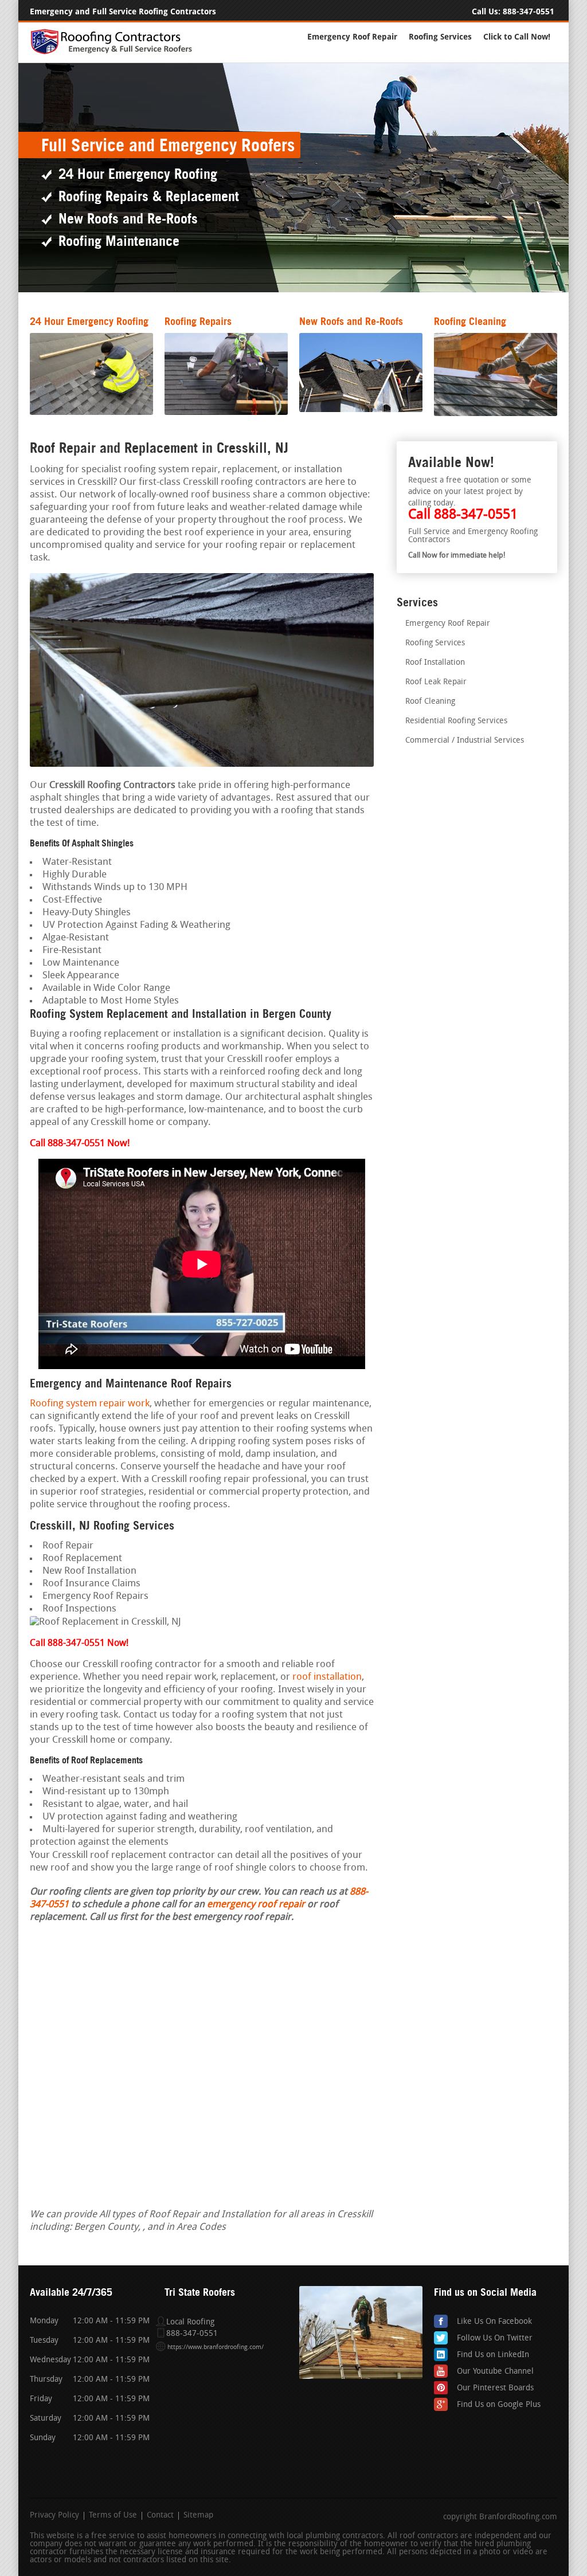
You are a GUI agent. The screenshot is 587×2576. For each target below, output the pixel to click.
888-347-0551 (529, 12)
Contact (160, 2516)
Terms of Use (113, 2516)
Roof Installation (435, 663)
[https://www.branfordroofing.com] (116, 52)
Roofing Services (440, 37)
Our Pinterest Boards (495, 2388)
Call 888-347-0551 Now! (79, 1644)
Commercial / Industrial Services (465, 741)
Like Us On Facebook (494, 2322)
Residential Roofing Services (456, 721)
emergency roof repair (256, 1905)
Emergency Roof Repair (352, 37)
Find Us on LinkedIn (493, 2355)
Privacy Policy (54, 2516)
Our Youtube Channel (495, 2372)
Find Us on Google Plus (499, 2405)
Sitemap (198, 2516)
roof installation (327, 1677)
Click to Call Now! (517, 37)
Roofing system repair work (90, 1404)
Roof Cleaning (430, 702)
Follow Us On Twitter (495, 2338)
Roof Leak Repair (436, 682)
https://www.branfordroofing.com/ (216, 2348)
